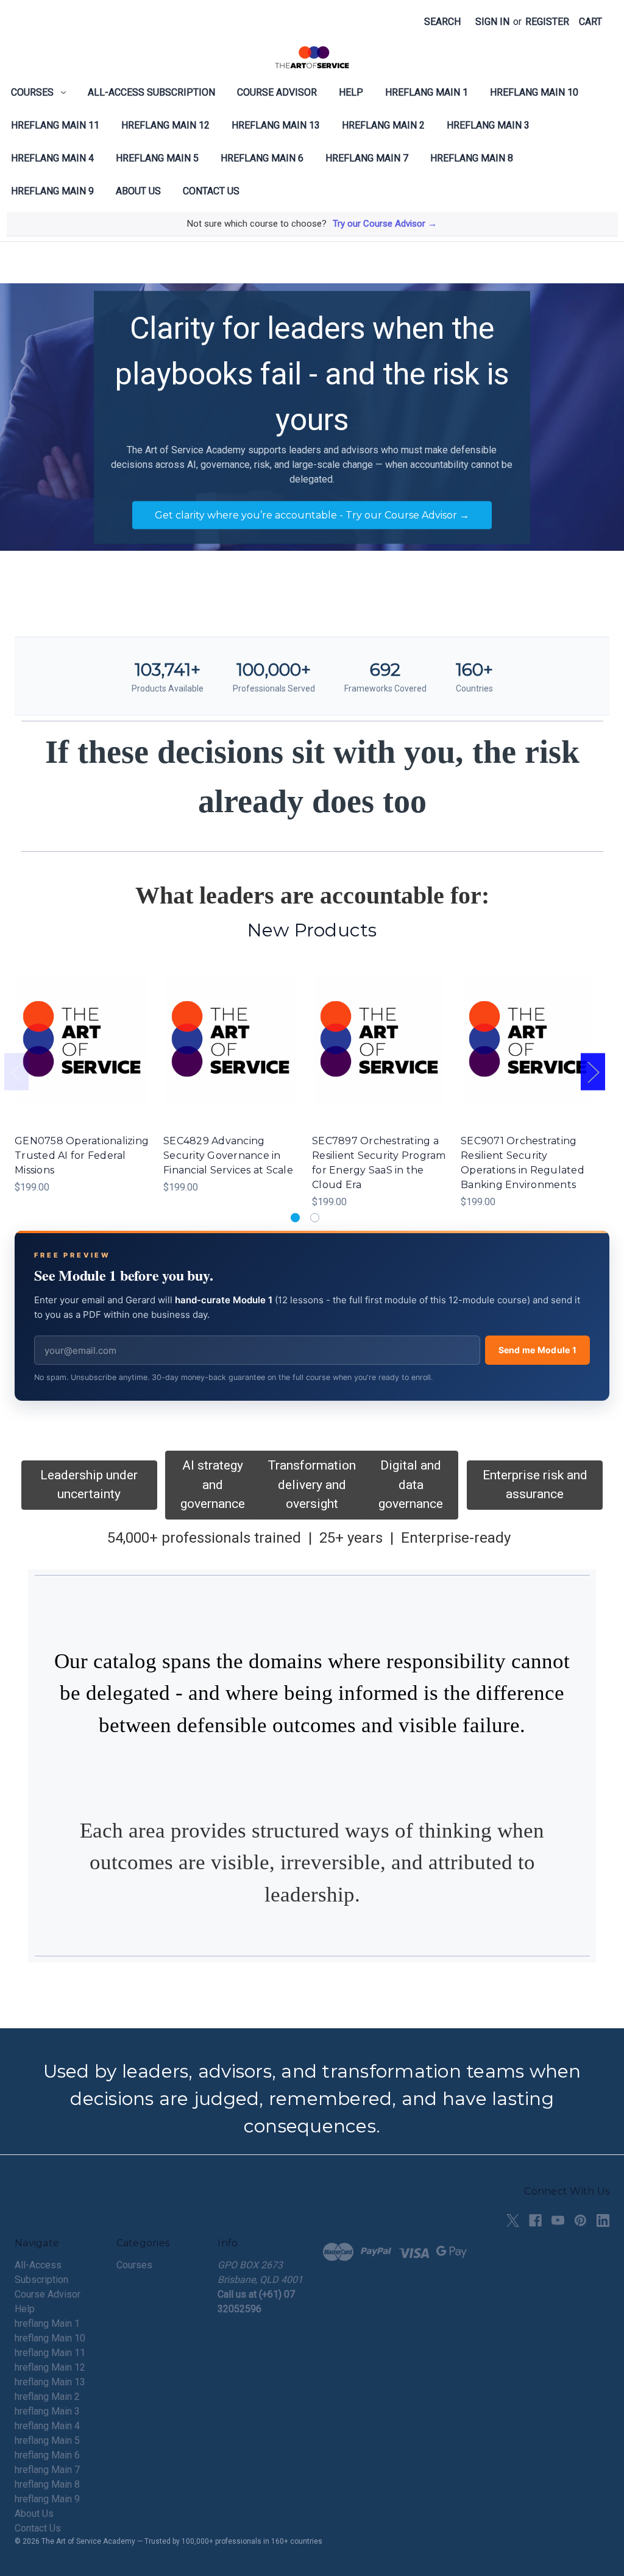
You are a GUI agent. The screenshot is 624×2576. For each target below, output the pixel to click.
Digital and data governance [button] (411, 1484)
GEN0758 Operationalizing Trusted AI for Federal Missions (82, 1155)
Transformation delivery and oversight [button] (312, 1484)
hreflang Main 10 (534, 92)
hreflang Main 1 (427, 92)
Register (547, 22)
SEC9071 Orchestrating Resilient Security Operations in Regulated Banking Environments (523, 1163)
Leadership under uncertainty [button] (89, 1485)
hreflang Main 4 (52, 158)
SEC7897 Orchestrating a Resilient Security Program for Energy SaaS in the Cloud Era (379, 1163)
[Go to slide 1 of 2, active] (295, 1218)
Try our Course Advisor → (385, 224)
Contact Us (211, 191)
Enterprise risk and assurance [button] (535, 1485)
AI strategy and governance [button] (213, 1484)
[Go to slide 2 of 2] (315, 1218)
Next (593, 1072)
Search (442, 22)
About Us (138, 191)
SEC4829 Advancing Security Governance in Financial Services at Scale (228, 1155)
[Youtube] (558, 2220)
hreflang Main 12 (165, 125)
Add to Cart (82, 1051)
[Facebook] (535, 2220)
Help (351, 92)
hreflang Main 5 (157, 158)
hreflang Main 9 (52, 191)
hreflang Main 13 (276, 125)
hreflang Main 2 (383, 125)
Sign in (492, 22)
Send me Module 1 (537, 1350)
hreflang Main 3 (488, 125)
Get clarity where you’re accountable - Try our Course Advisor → (312, 515)
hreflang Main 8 (472, 158)
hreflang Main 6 (262, 158)
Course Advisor (277, 92)
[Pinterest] (580, 2220)
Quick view (80, 1027)
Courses (32, 92)
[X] (513, 2220)
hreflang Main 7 (367, 158)
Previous (16, 1072)
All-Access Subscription (151, 92)
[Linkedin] (603, 2220)
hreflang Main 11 (55, 125)
